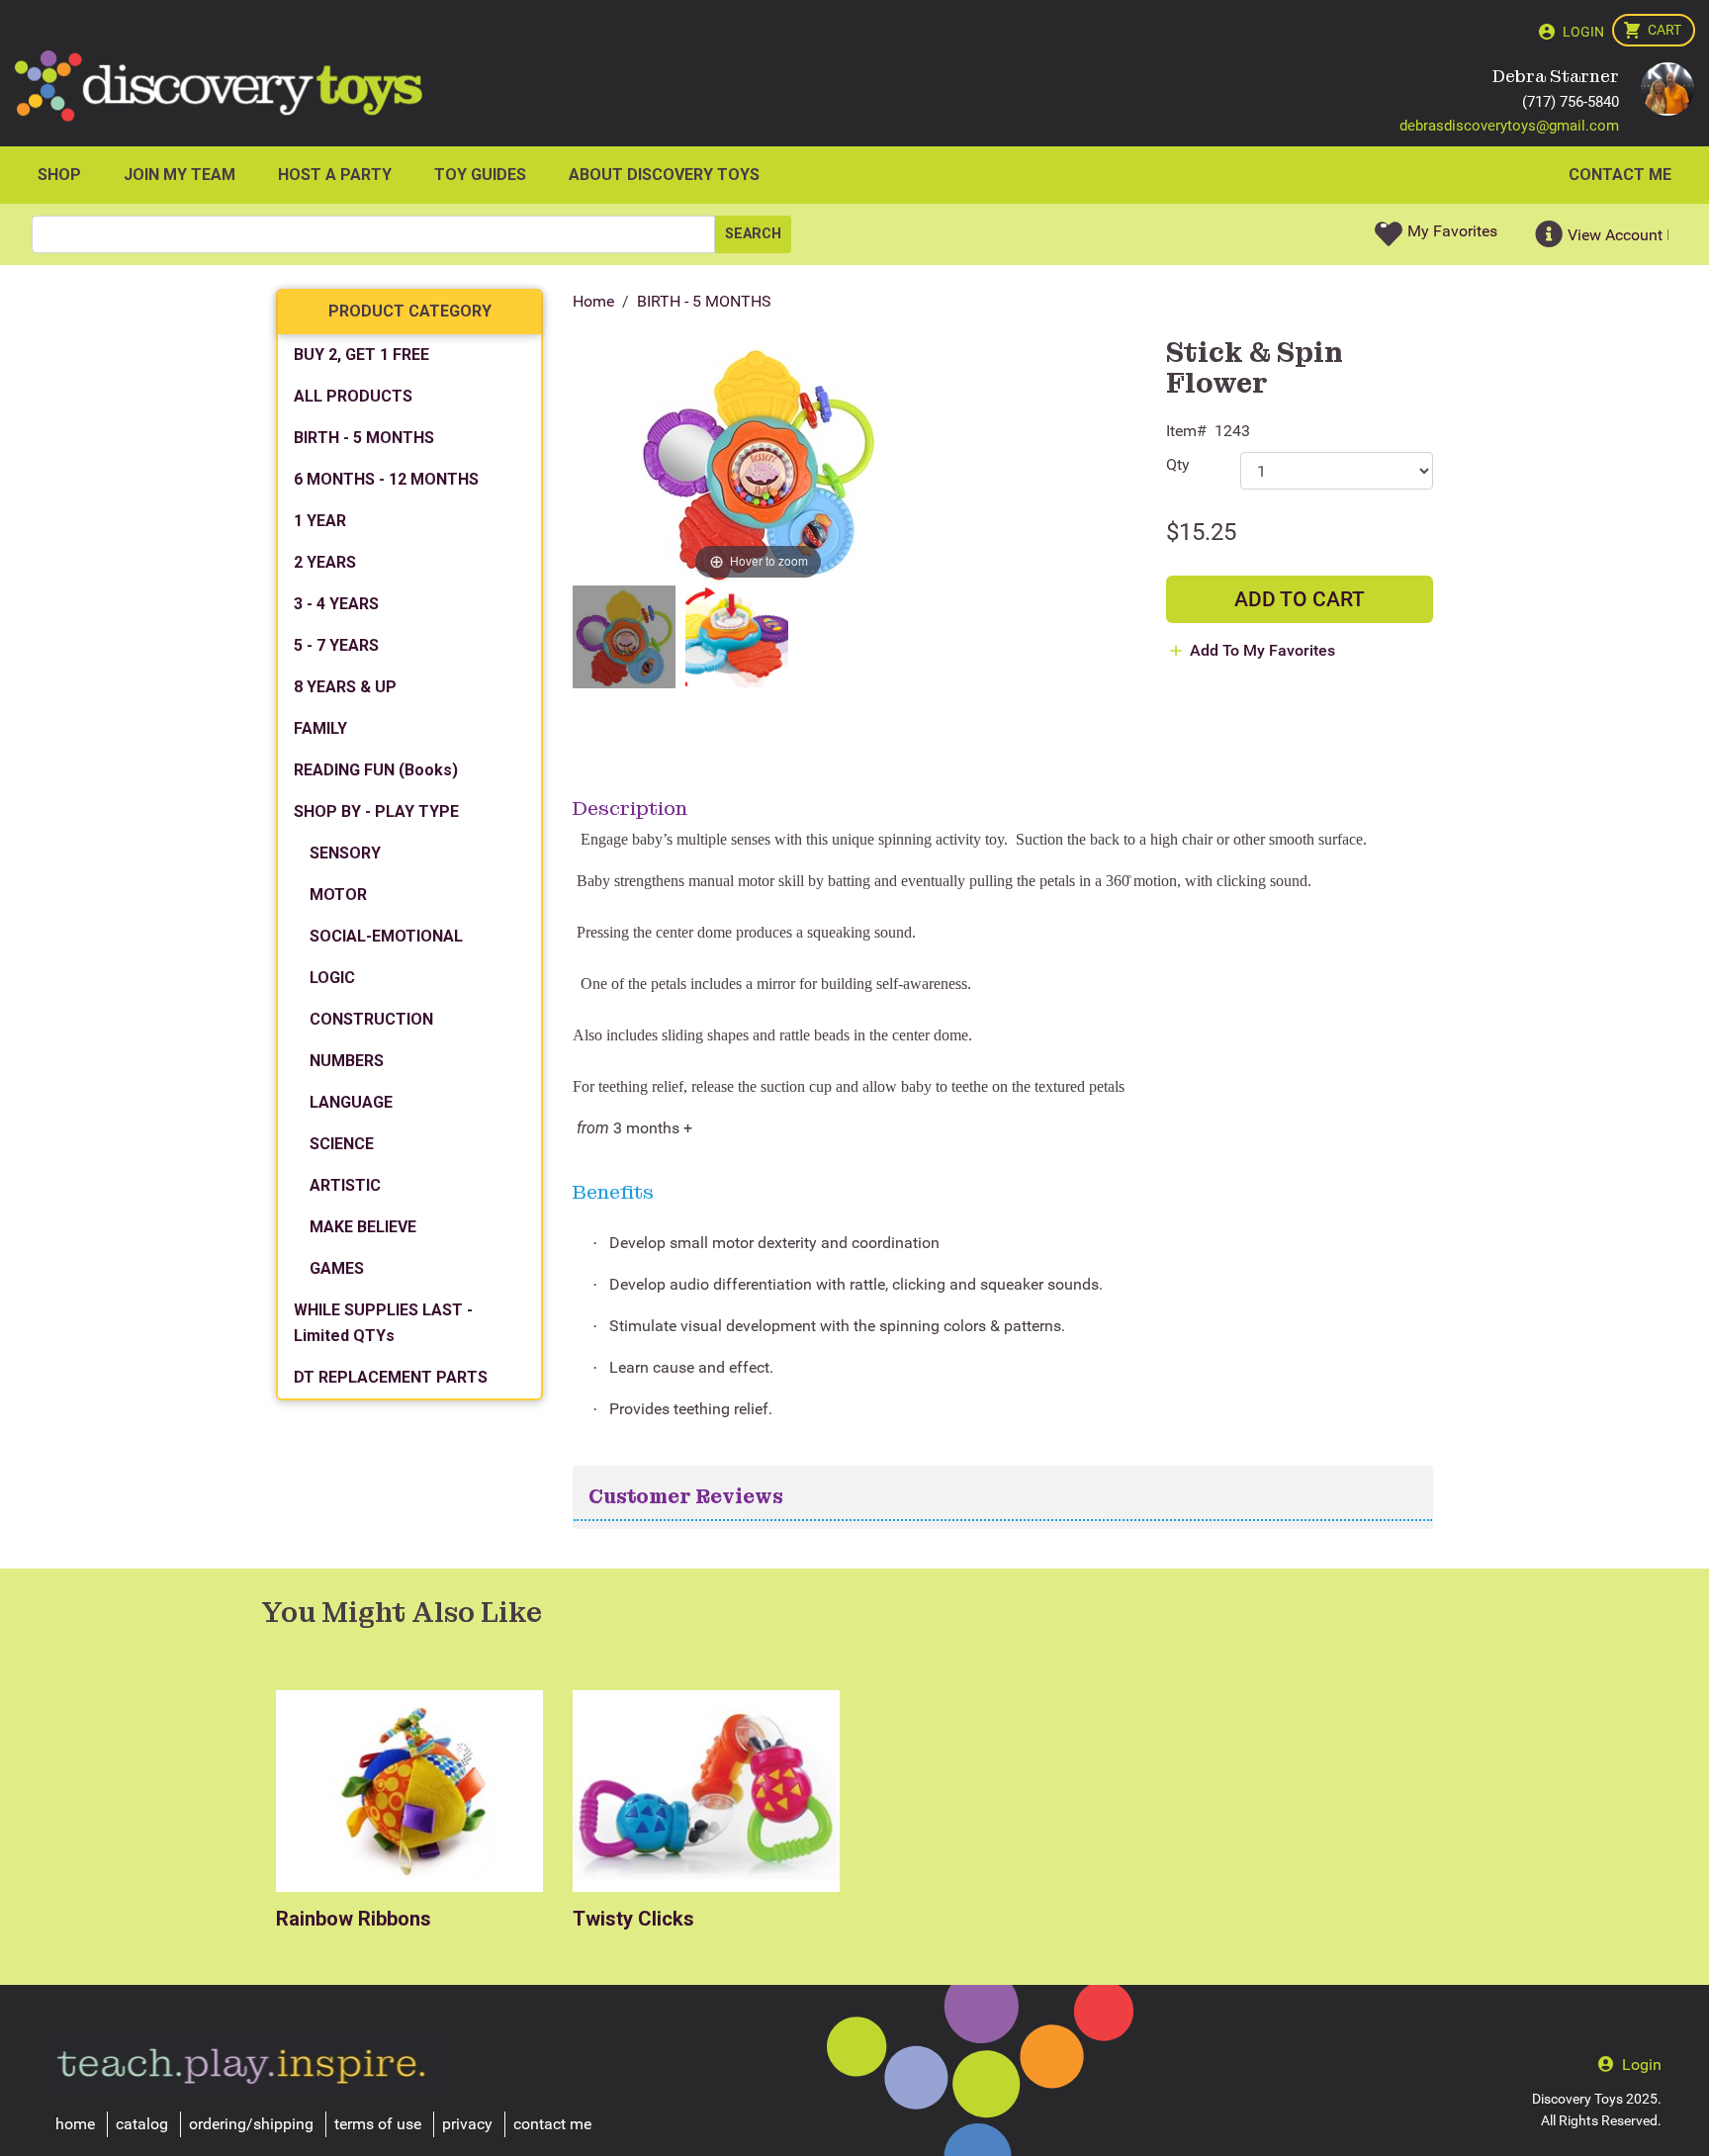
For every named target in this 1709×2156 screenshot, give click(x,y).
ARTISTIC (345, 1185)
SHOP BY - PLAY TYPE (376, 811)
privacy (467, 2124)
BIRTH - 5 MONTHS (704, 301)
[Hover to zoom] (758, 461)
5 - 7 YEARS (336, 645)
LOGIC (332, 978)
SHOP (59, 175)
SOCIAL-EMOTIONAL (386, 936)
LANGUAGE (351, 1102)
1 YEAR (320, 521)
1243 (1232, 431)
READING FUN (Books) (376, 770)
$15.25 (1201, 532)
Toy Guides (480, 175)
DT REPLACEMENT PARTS (391, 1377)
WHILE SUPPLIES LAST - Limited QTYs (383, 1323)
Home (593, 301)
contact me (552, 2124)
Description (630, 808)
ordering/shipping (251, 2124)
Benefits (613, 1192)
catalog (142, 2124)
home (75, 2124)
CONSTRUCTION (371, 1019)
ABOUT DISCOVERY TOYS (664, 175)
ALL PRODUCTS (353, 396)
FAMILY (320, 728)
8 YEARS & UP (345, 687)
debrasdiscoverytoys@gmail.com (1509, 126)
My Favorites (1452, 231)
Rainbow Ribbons (354, 1919)
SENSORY (345, 853)
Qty (1178, 464)
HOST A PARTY (335, 175)
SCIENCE (342, 1144)
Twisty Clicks (633, 1919)
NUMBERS (347, 1061)
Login (1583, 32)
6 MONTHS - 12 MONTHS (386, 479)
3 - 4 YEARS (336, 604)
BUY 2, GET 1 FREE (361, 355)
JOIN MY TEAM (180, 175)
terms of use (378, 2124)
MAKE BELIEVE (363, 1227)
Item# (1186, 431)
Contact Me (1620, 175)
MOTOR (338, 895)
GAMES (337, 1268)
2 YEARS (325, 562)
